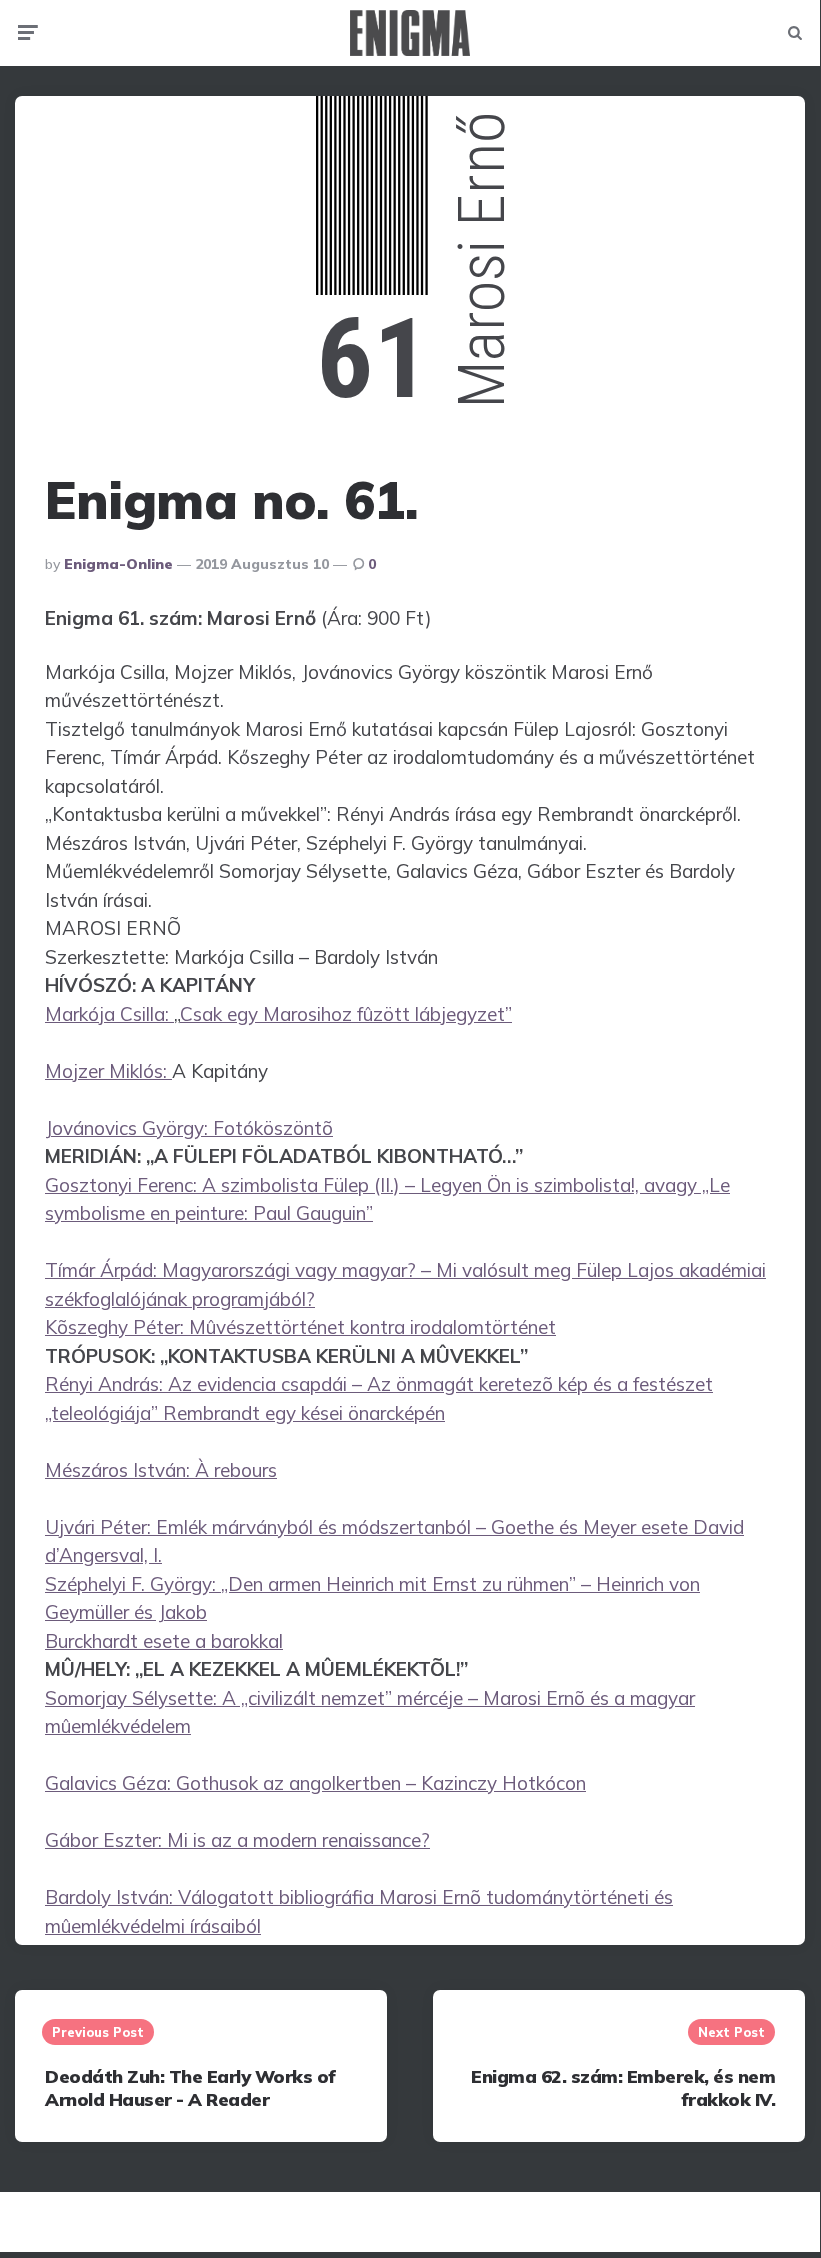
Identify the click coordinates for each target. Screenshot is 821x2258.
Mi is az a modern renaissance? (298, 1840)
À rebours (236, 1470)
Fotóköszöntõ (273, 1128)
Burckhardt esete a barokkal (164, 1641)
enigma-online (118, 564)
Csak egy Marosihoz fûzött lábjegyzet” (346, 1014)
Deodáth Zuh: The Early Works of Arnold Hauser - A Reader (190, 2088)
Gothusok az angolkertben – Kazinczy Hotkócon (381, 1783)
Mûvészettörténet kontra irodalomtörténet (372, 1327)
